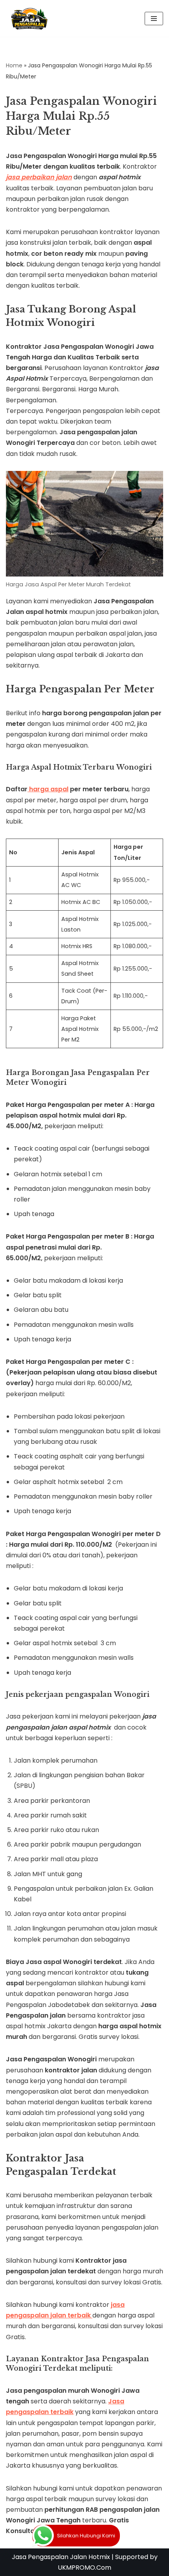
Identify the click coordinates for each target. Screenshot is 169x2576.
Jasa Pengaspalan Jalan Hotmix (61, 2557)
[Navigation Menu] (154, 19)
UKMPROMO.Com (84, 2568)
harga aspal (48, 789)
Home (14, 65)
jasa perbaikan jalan (39, 177)
